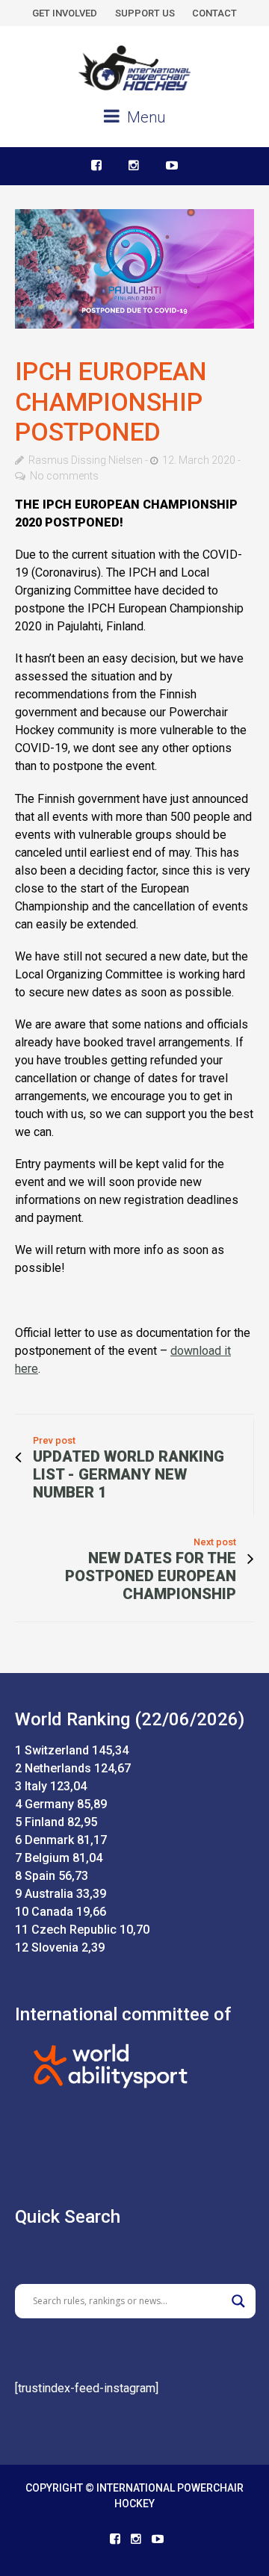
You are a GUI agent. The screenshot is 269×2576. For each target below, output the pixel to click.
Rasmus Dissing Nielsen (86, 460)
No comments (64, 476)
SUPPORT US (145, 13)
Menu (144, 117)
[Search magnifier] (238, 2301)
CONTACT (214, 13)
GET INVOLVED (65, 13)
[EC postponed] (134, 269)
